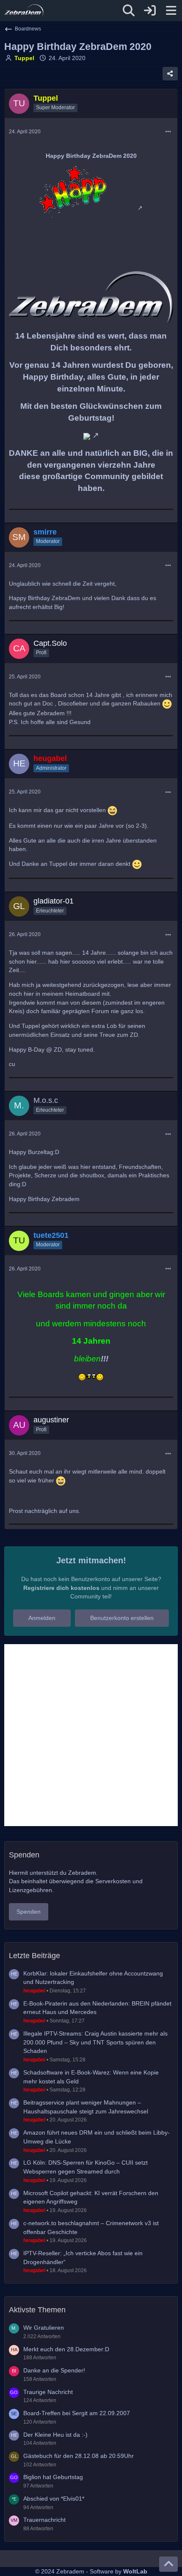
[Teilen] (170, 74)
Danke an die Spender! (54, 2370)
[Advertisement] (91, 1735)
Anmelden (42, 1618)
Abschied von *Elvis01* (54, 2499)
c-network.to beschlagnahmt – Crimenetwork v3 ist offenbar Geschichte (91, 2227)
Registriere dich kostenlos (61, 1588)
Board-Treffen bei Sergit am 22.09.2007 (77, 2413)
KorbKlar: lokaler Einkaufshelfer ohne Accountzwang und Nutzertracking (93, 1978)
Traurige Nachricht (48, 2392)
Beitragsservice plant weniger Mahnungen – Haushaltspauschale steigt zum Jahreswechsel (86, 2107)
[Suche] (129, 11)
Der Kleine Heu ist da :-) (55, 2435)
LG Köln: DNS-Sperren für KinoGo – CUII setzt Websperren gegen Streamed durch (85, 2167)
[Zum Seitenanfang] (168, 2564)
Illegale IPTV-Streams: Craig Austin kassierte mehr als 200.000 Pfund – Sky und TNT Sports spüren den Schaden (95, 2042)
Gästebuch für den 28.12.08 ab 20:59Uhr (79, 2456)
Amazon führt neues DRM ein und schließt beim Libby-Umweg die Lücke (97, 2137)
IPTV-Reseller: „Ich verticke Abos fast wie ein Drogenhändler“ (83, 2258)
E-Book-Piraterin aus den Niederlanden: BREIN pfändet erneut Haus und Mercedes (97, 2008)
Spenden (29, 1912)
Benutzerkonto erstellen (122, 1618)
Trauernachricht (44, 2520)
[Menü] (171, 11)
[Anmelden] (150, 11)
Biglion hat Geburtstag (53, 2477)
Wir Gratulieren (44, 2328)
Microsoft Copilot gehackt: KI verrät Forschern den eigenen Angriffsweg (91, 2197)
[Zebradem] (24, 11)
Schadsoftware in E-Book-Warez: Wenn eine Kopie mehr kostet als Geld (91, 2077)
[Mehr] (168, 132)
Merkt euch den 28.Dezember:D (66, 2349)
